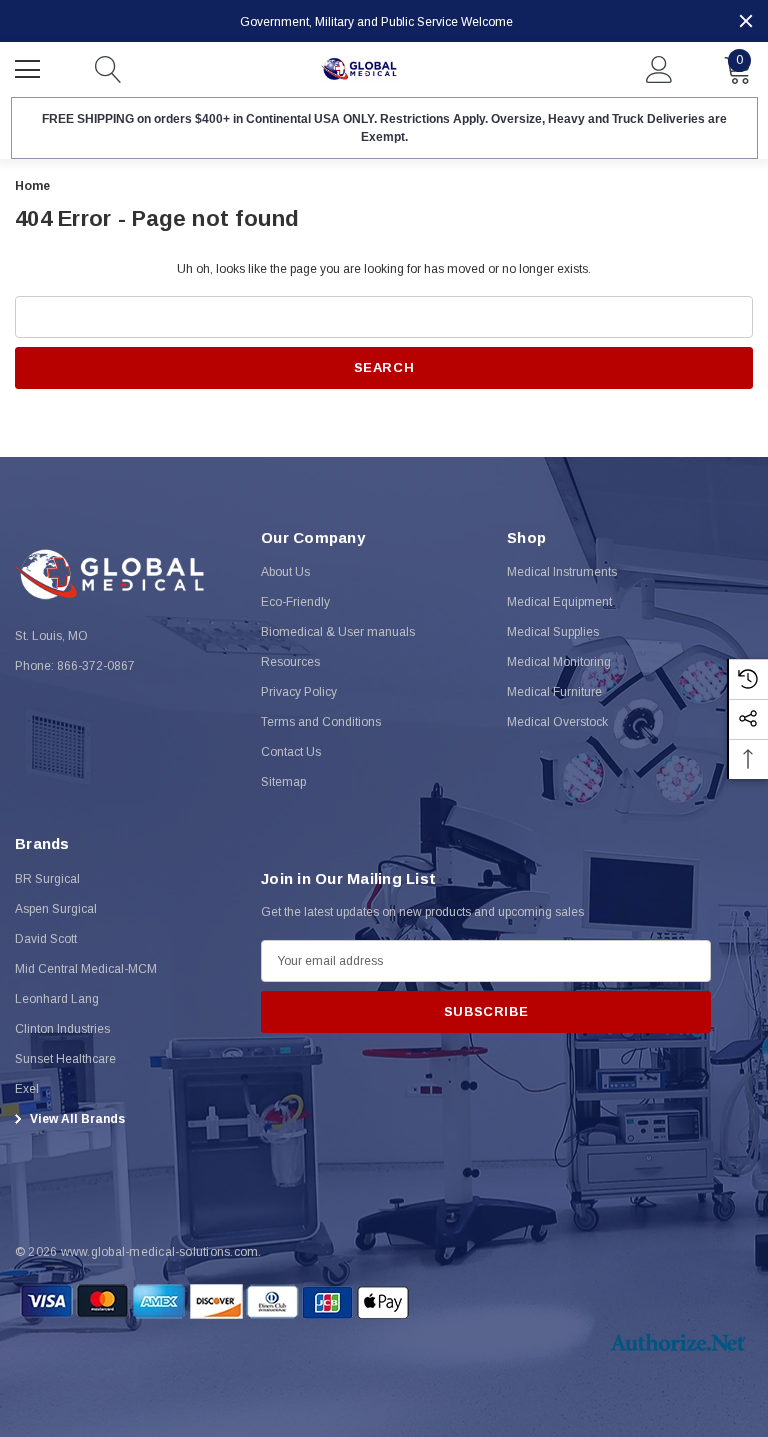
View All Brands (76, 1119)
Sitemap (283, 782)
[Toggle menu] (30, 67)
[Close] (746, 21)
